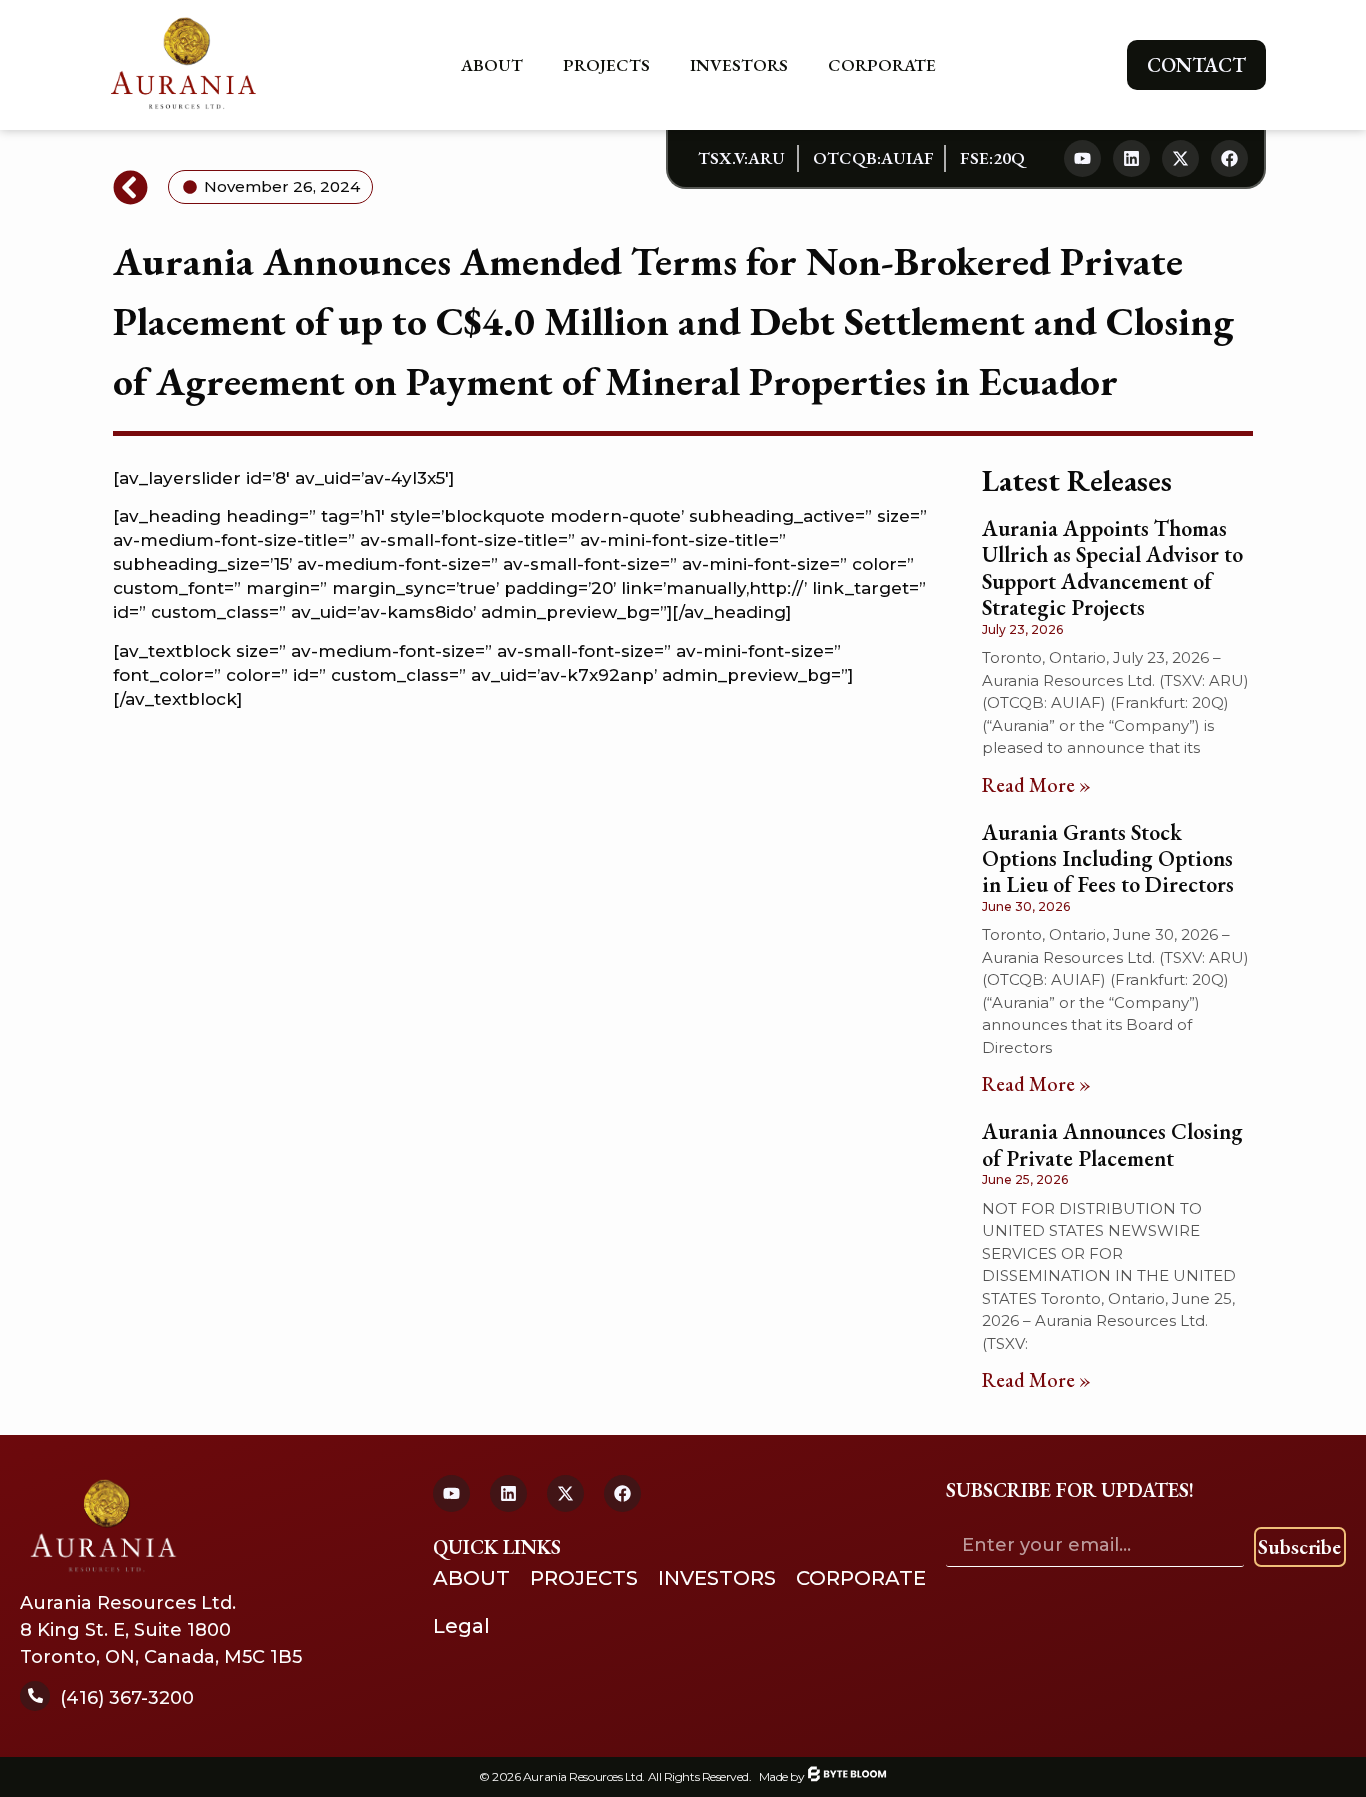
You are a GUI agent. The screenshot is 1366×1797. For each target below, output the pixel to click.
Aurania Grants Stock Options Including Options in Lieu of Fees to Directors (1108, 859)
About (492, 65)
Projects (606, 65)
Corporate (882, 65)
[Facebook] (1229, 158)
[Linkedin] (1131, 158)
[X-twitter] (1180, 158)
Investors (739, 65)
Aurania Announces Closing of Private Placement (1112, 1144)
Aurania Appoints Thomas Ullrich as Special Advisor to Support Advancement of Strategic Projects (1112, 568)
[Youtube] (1082, 158)
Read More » (1036, 785)
